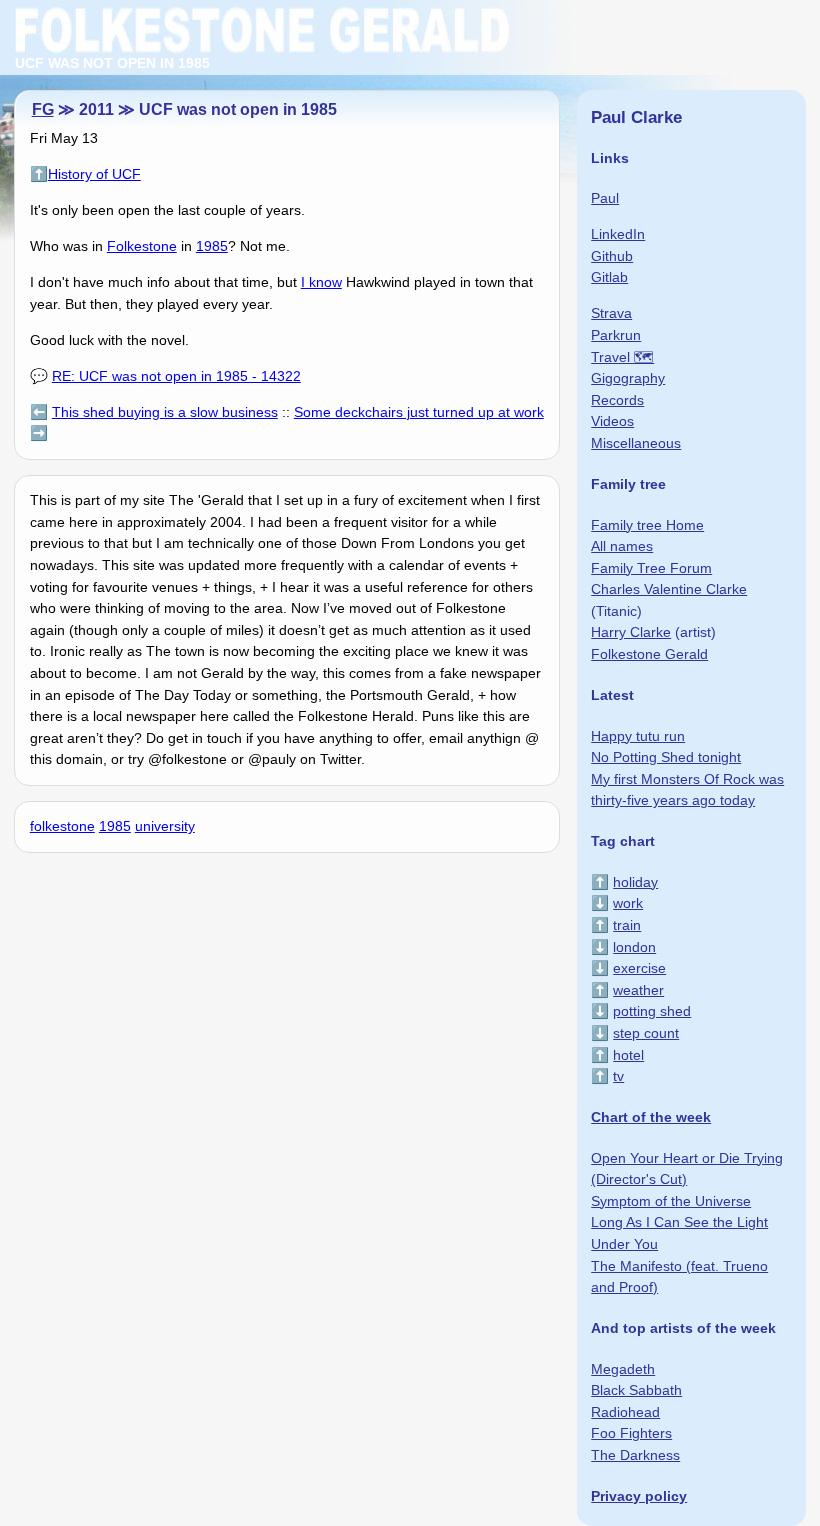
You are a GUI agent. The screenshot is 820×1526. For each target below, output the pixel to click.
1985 (212, 246)
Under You (624, 1244)
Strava (611, 313)
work (628, 903)
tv (618, 1076)
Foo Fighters (631, 1433)
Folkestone (142, 246)
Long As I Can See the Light (679, 1222)
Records (617, 400)
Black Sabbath (636, 1390)
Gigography (628, 378)
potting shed (652, 1011)
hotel (628, 1055)
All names (622, 546)
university (165, 826)
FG (43, 109)
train (627, 925)
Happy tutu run (638, 736)
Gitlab (609, 277)
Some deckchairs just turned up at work (419, 412)
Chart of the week (651, 1117)
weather (638, 990)
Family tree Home (647, 525)
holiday (635, 882)
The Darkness (635, 1455)
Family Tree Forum (651, 568)
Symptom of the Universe (671, 1201)
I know (321, 282)
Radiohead (625, 1412)
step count (646, 1033)
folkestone (62, 826)
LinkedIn (618, 234)
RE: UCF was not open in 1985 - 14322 (176, 376)
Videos (612, 421)
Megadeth (623, 1369)
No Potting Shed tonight (666, 757)
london (634, 947)
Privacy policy (639, 1496)
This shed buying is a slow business (165, 412)
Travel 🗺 (622, 357)
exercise (639, 968)
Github (612, 256)
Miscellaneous (636, 443)
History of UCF (94, 174)
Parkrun (616, 335)
